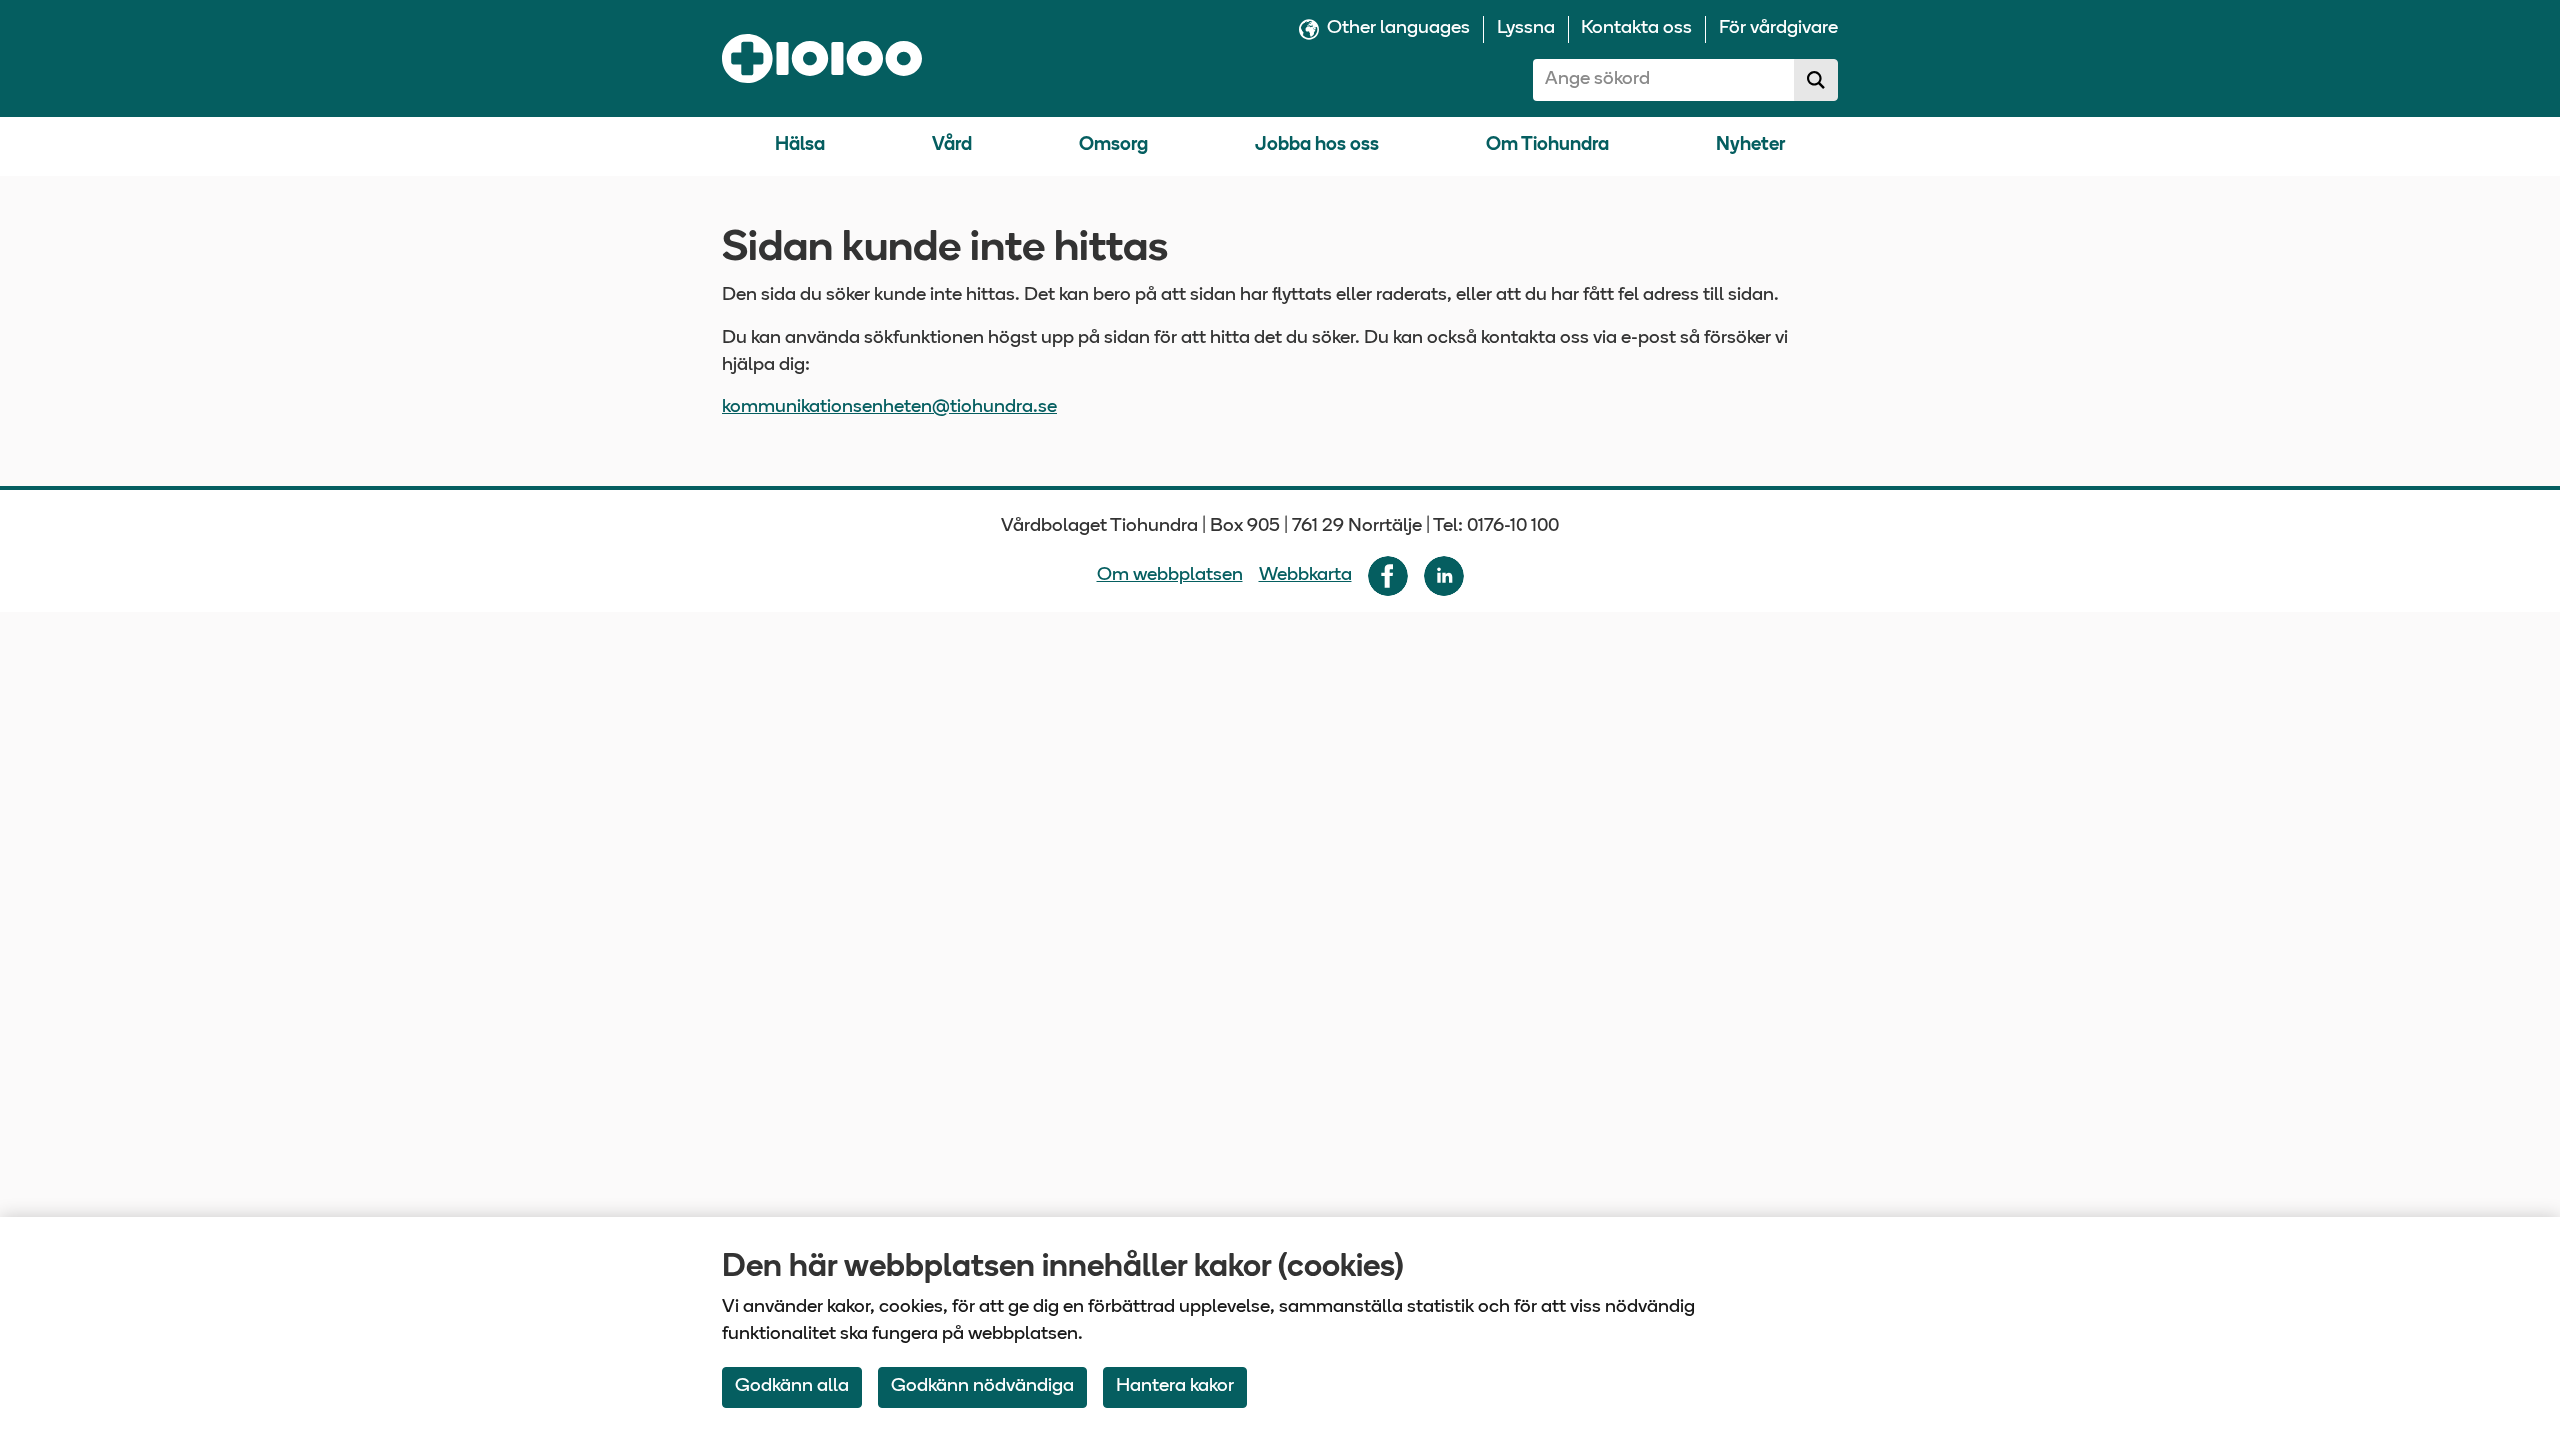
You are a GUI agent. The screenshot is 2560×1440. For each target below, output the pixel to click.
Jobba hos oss (1317, 145)
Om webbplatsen (1170, 575)
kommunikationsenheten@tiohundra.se (889, 407)
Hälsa (800, 145)
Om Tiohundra (1547, 145)
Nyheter (1750, 145)
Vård (952, 145)
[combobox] (1664, 80)
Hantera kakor (1175, 1386)
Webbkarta (1305, 575)
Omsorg (1113, 145)
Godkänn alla (792, 1386)
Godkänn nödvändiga (982, 1386)
